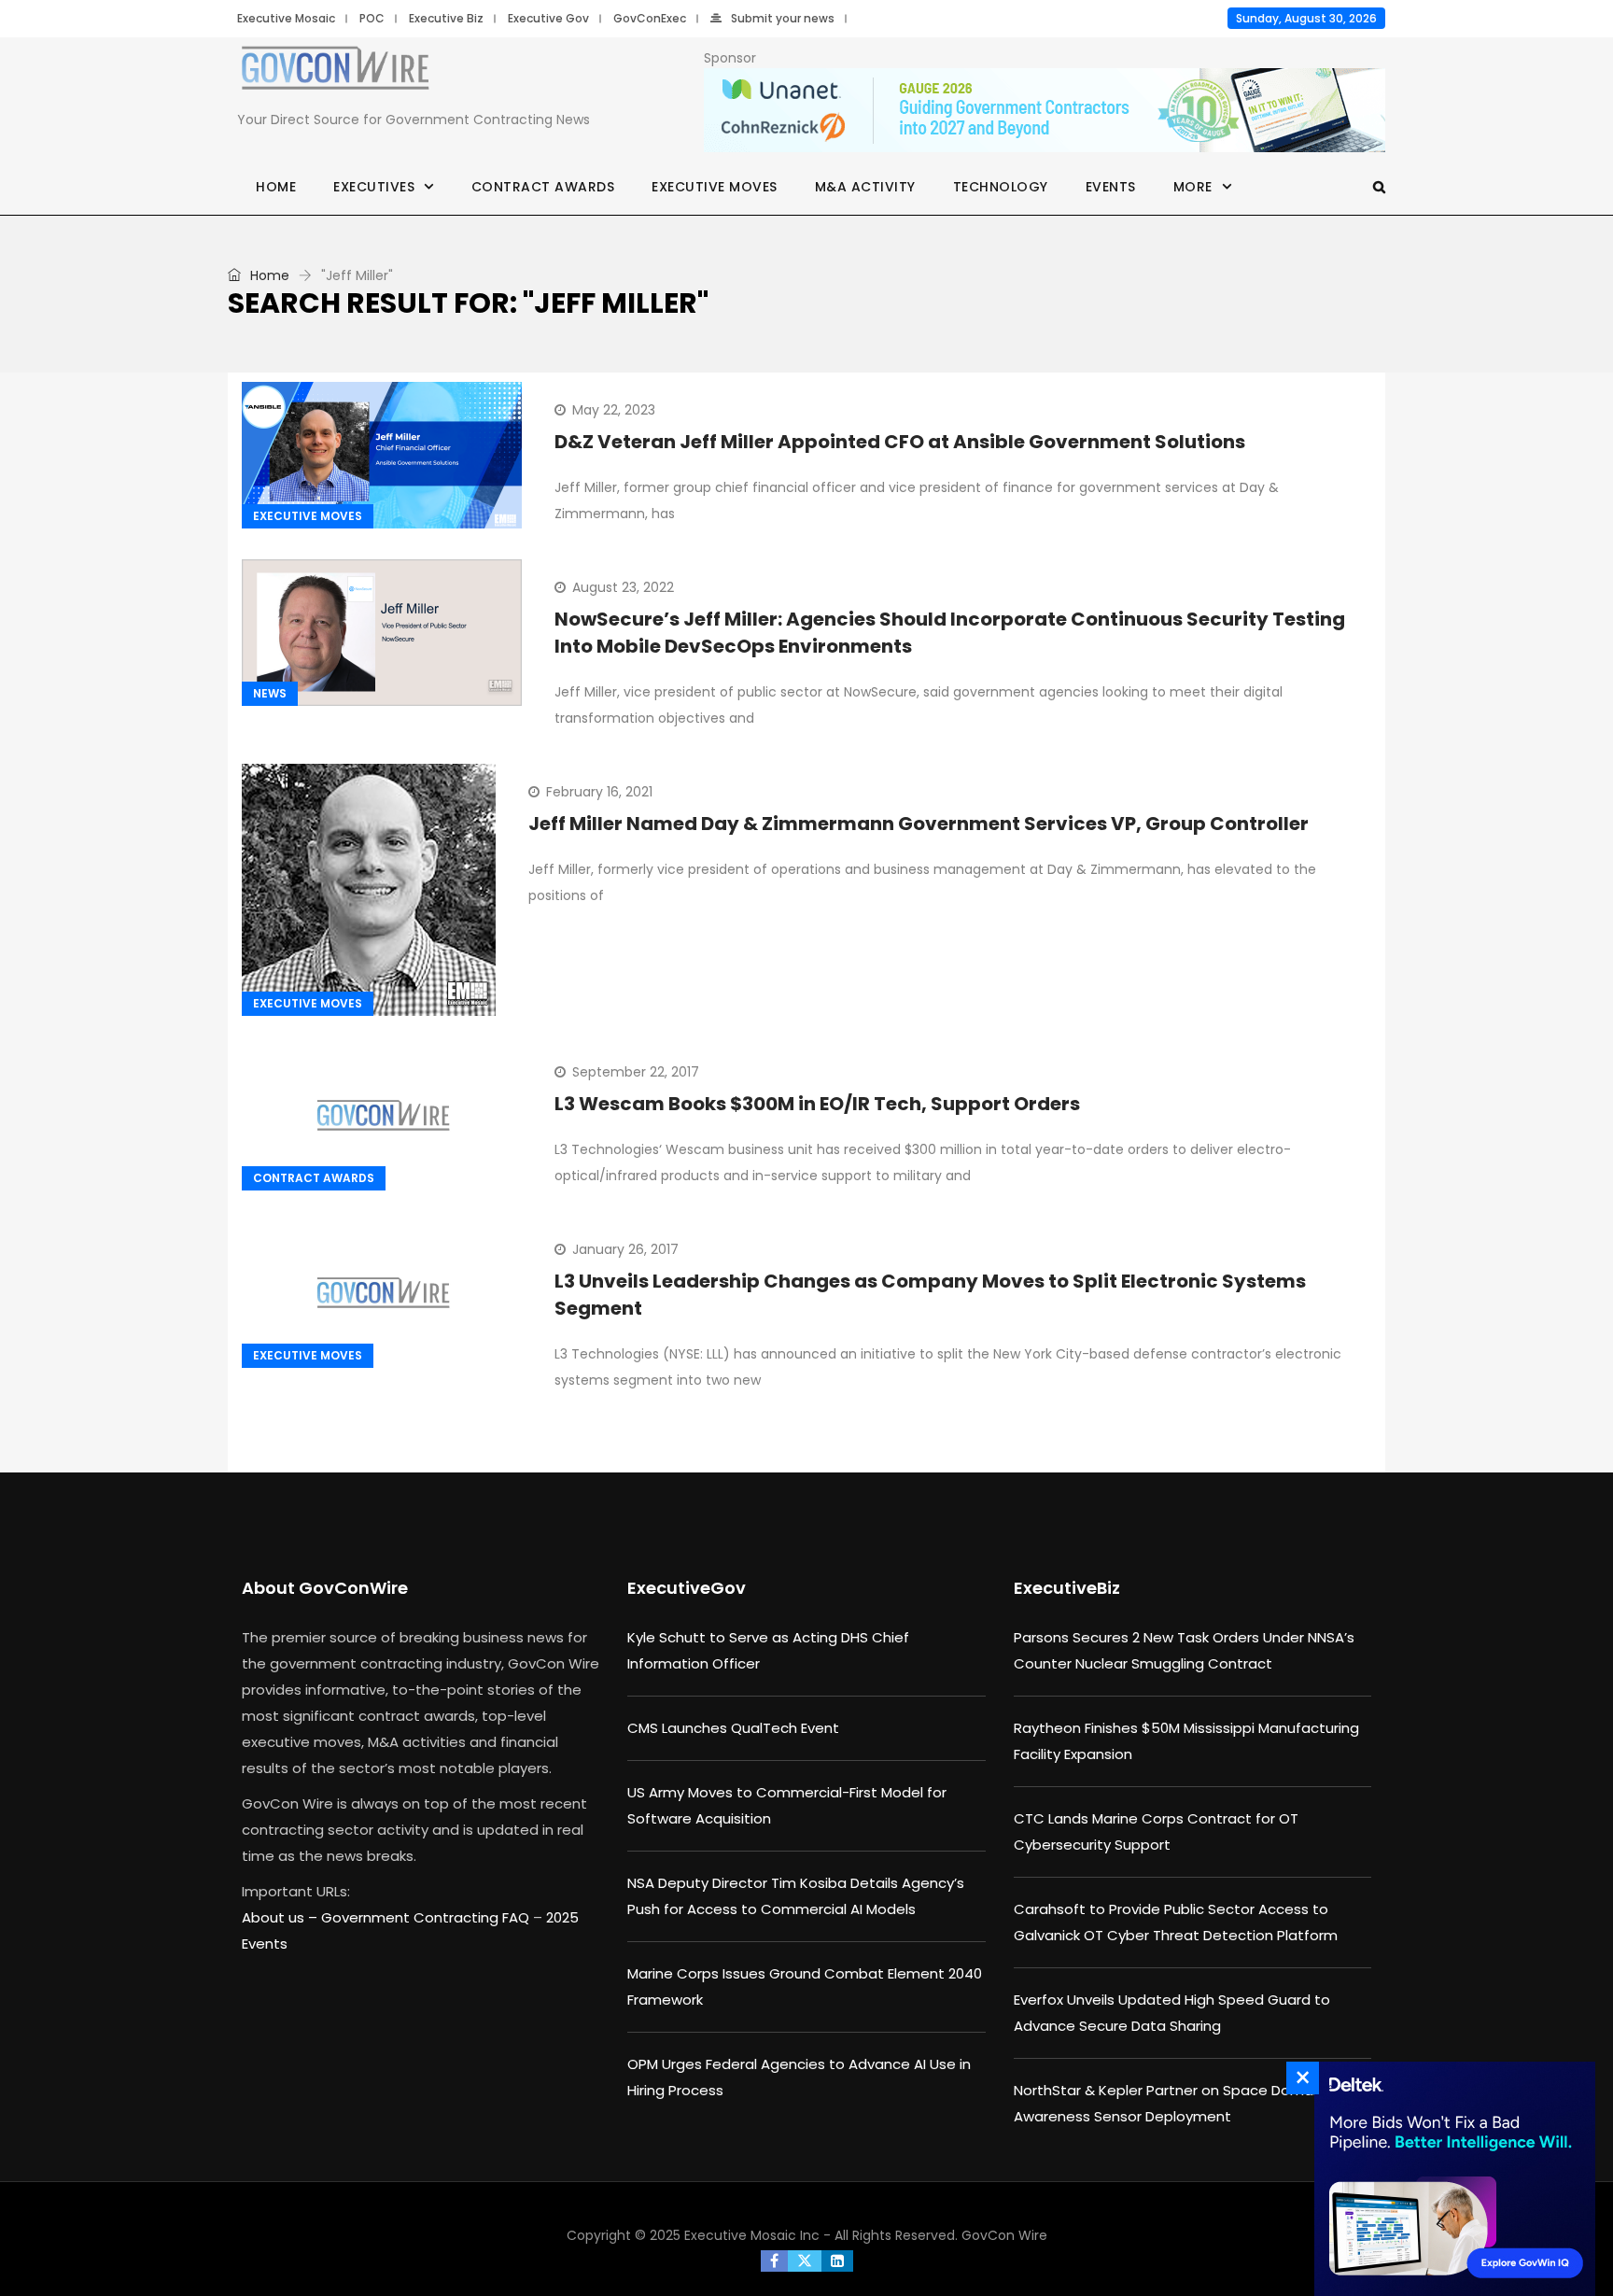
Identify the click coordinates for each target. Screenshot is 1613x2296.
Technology (1001, 187)
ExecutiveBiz (1067, 1588)
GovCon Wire (1004, 2235)
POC (372, 18)
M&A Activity (865, 187)
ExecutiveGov (687, 1588)
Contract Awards (543, 187)
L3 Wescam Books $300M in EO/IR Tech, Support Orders (817, 1104)
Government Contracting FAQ (427, 1917)
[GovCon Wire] (335, 72)
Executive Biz (446, 18)
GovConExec (650, 18)
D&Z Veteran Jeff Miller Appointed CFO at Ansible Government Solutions (900, 442)
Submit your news (783, 18)
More (1193, 187)
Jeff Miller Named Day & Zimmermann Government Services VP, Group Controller (919, 824)
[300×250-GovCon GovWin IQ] (1450, 2179)
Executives (374, 187)
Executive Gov (548, 18)
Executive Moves (715, 187)
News (270, 693)
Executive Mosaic (286, 18)
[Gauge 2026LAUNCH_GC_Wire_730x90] (1045, 111)
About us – (281, 1917)
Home (276, 187)
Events (1111, 187)
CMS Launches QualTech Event (733, 1728)
